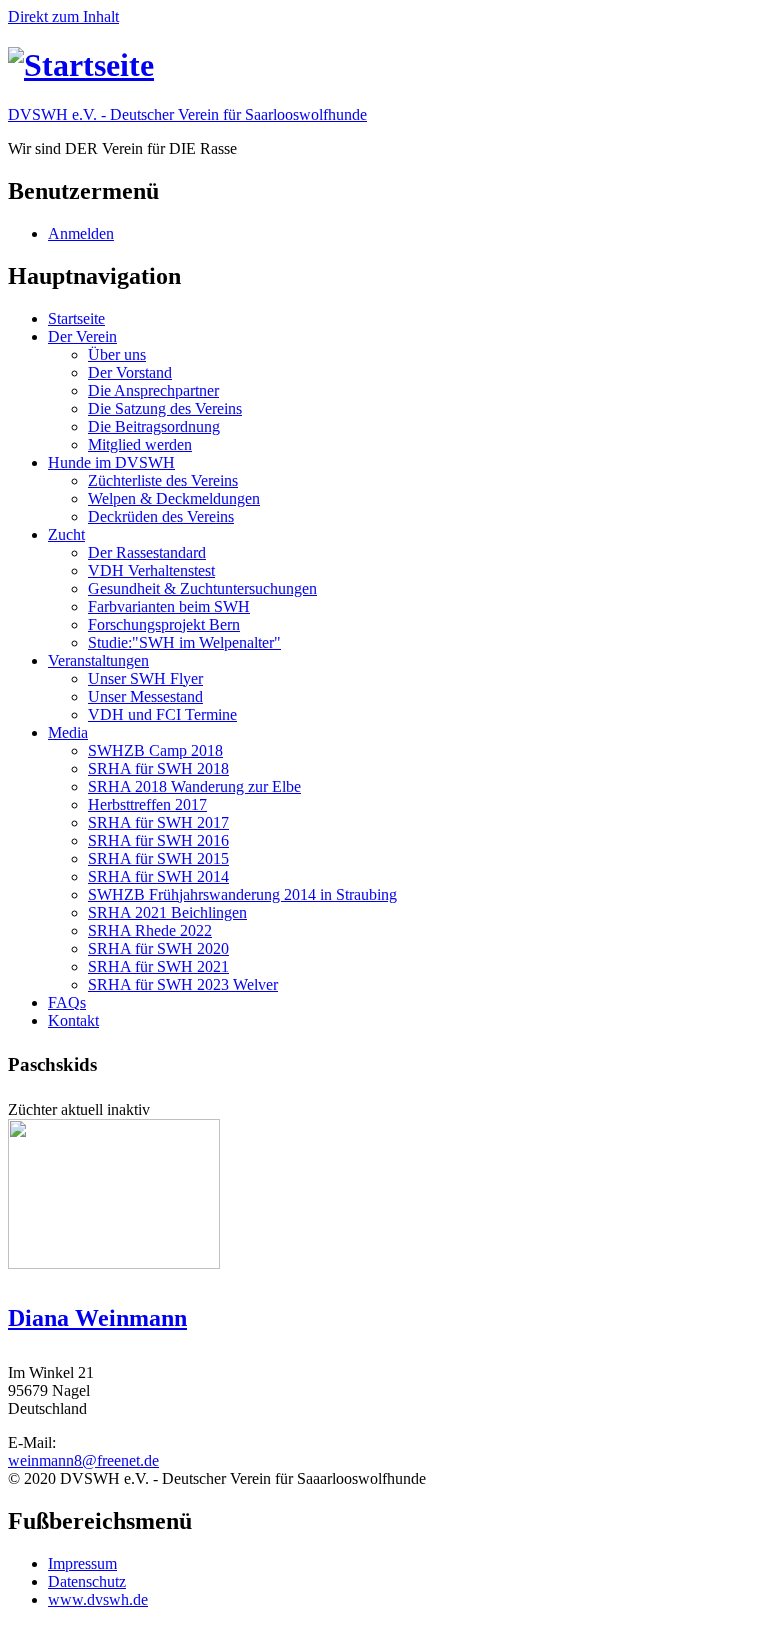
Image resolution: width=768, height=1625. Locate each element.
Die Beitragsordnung (154, 426)
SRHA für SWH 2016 (158, 840)
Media (68, 732)
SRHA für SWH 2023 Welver (183, 984)
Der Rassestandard (147, 552)
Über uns (117, 354)
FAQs (67, 1002)
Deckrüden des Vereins (161, 516)
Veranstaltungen (98, 660)
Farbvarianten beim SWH (169, 606)
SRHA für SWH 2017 (158, 822)
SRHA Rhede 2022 (150, 930)
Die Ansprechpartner (153, 390)
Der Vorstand (130, 372)
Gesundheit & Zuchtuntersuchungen (202, 588)
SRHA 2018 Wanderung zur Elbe (194, 786)
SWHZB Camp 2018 (155, 750)
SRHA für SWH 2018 (158, 768)
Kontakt (73, 1020)
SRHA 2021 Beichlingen (167, 912)
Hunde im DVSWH (111, 462)
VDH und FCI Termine (162, 714)
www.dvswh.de (98, 1599)
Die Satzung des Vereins (165, 408)
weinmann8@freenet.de (83, 1460)
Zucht (66, 534)
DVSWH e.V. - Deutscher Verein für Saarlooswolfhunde (187, 114)
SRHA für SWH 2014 (158, 876)
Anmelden (81, 233)
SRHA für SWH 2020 (158, 948)
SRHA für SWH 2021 (158, 966)
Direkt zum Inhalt (63, 16)
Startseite (76, 318)
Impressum (82, 1563)
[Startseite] (81, 65)
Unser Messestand (145, 696)
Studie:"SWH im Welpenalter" (184, 642)
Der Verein (82, 336)
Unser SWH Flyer (145, 678)
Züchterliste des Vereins (163, 480)
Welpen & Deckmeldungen (174, 498)
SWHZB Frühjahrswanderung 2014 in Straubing (242, 894)
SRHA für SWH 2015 (158, 858)
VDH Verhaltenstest (151, 570)
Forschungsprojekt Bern (164, 624)
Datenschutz (87, 1581)
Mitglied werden (140, 444)
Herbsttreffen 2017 (147, 804)
